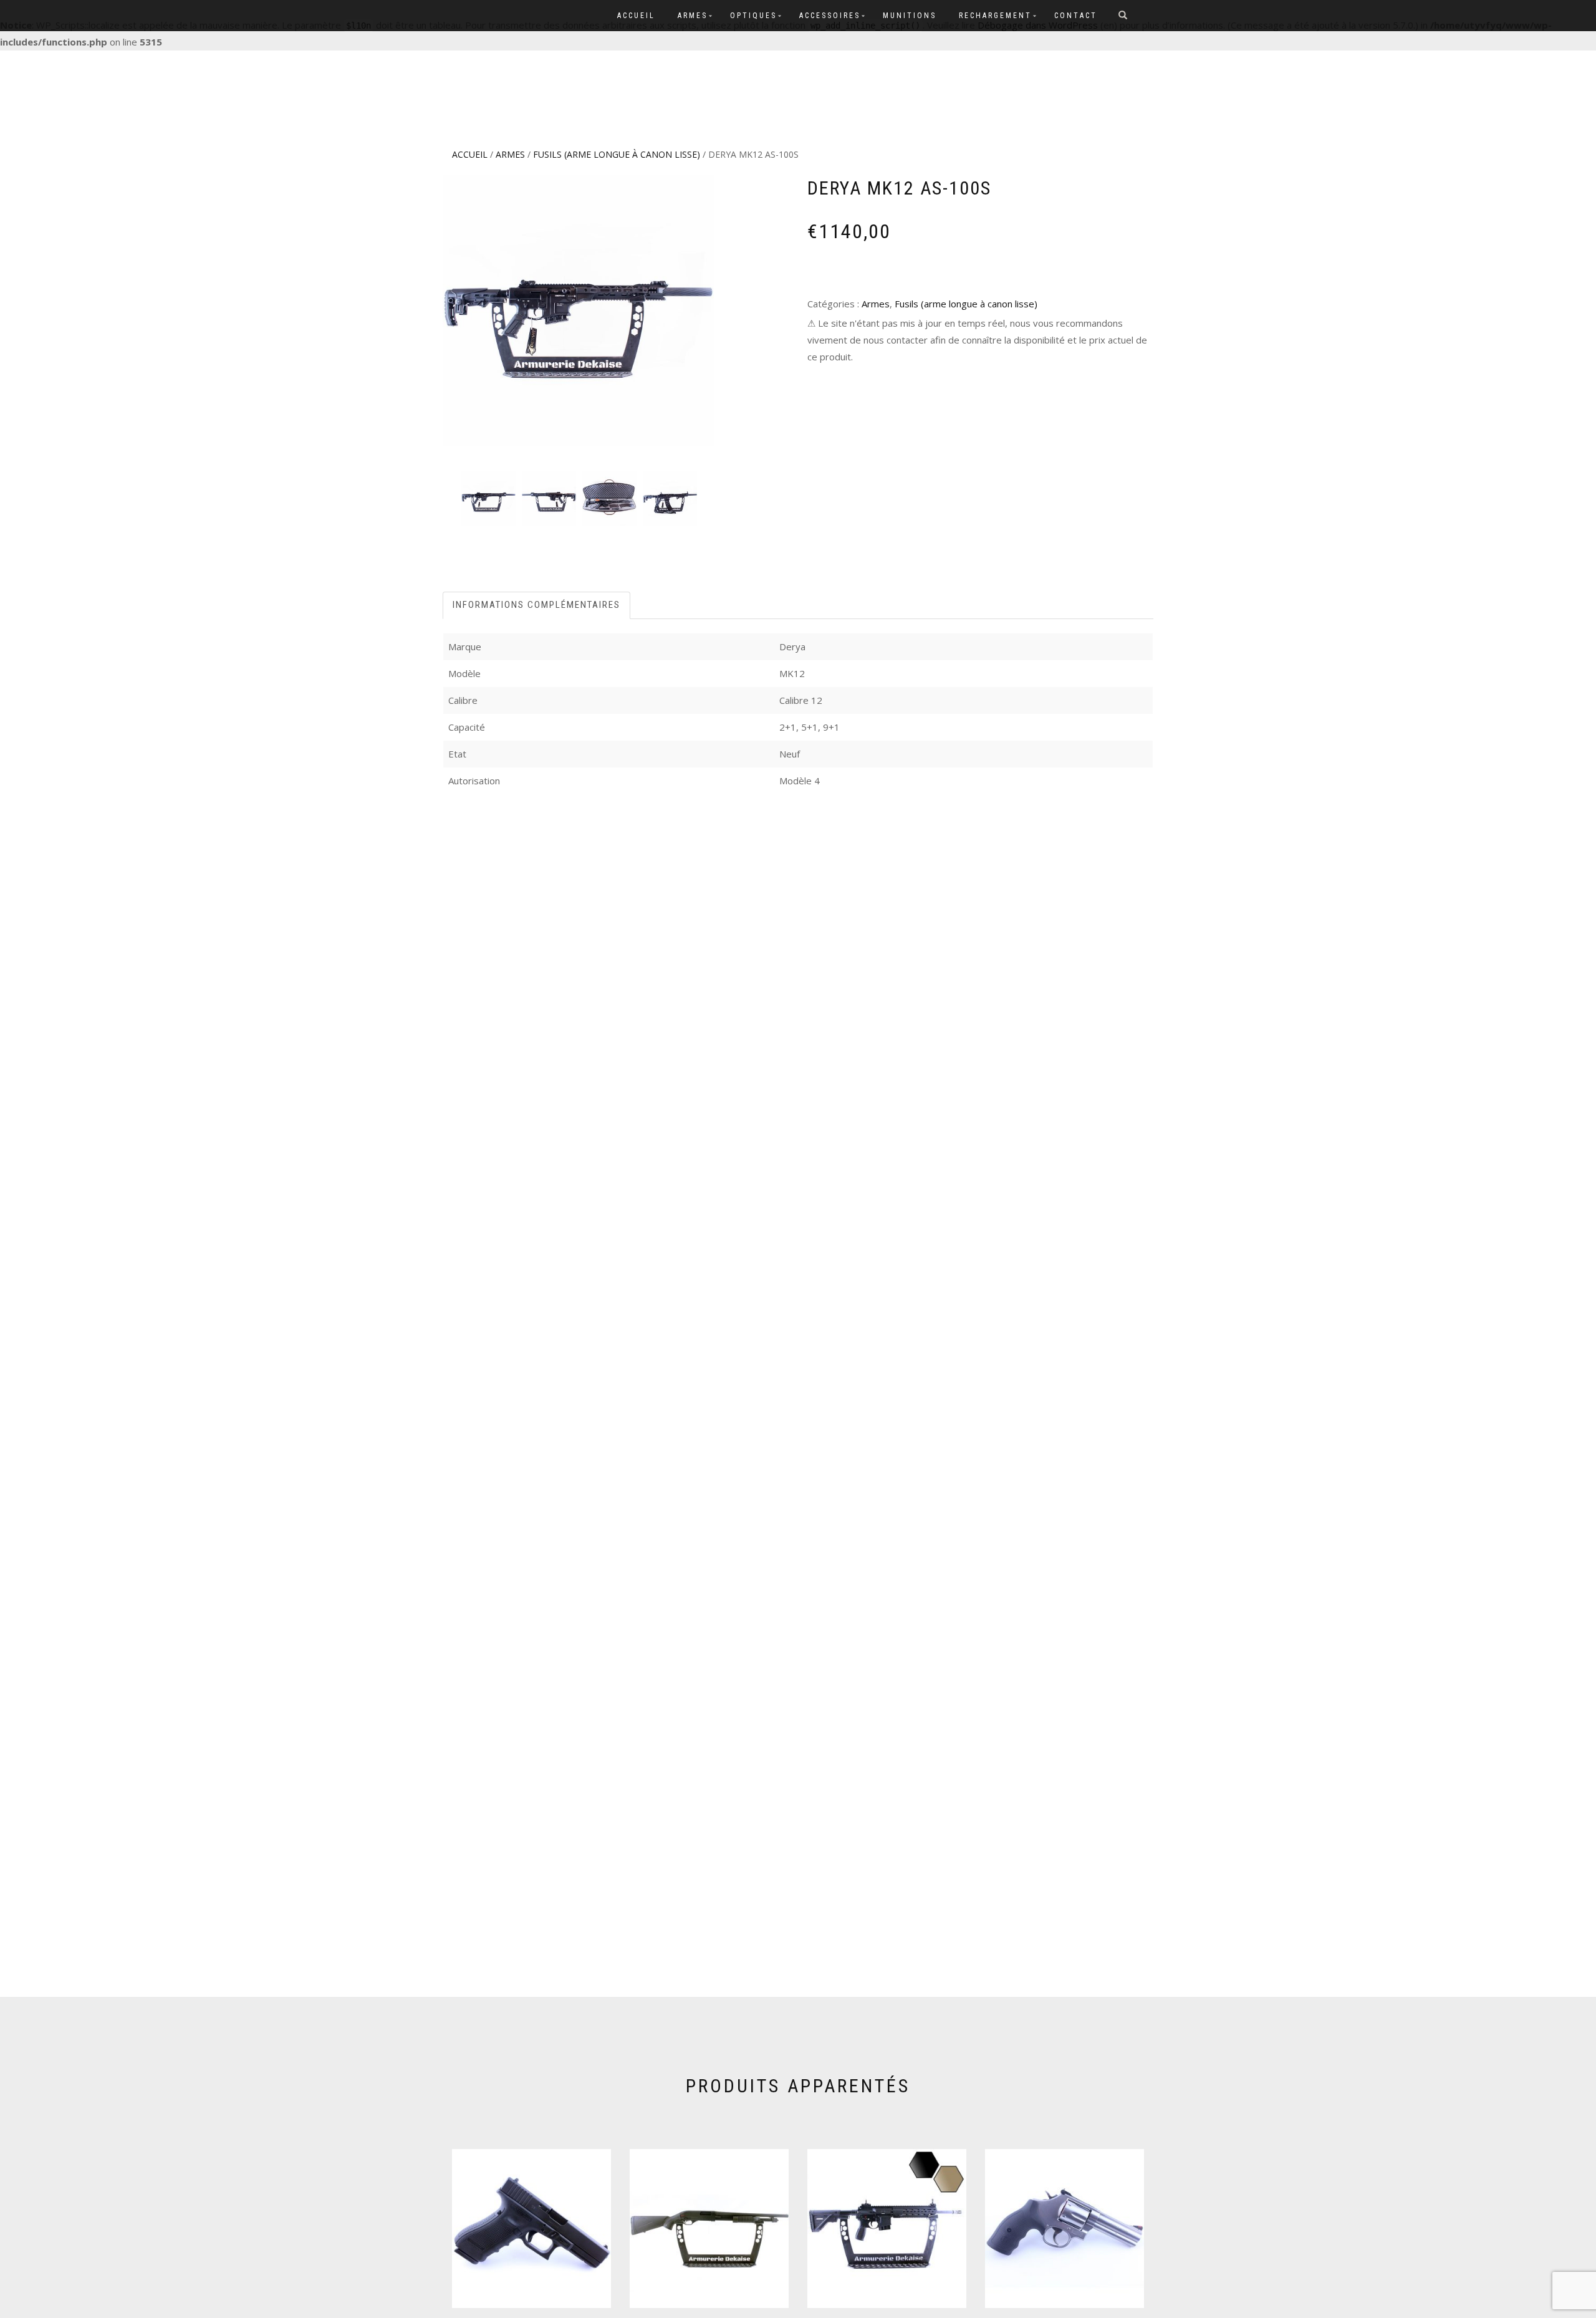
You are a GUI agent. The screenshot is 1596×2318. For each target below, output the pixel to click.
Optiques (753, 16)
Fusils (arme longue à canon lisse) (617, 154)
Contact (1076, 16)
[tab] (537, 605)
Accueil (636, 16)
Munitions (910, 16)
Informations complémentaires (536, 605)
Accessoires (830, 16)
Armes (693, 16)
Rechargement (995, 16)
